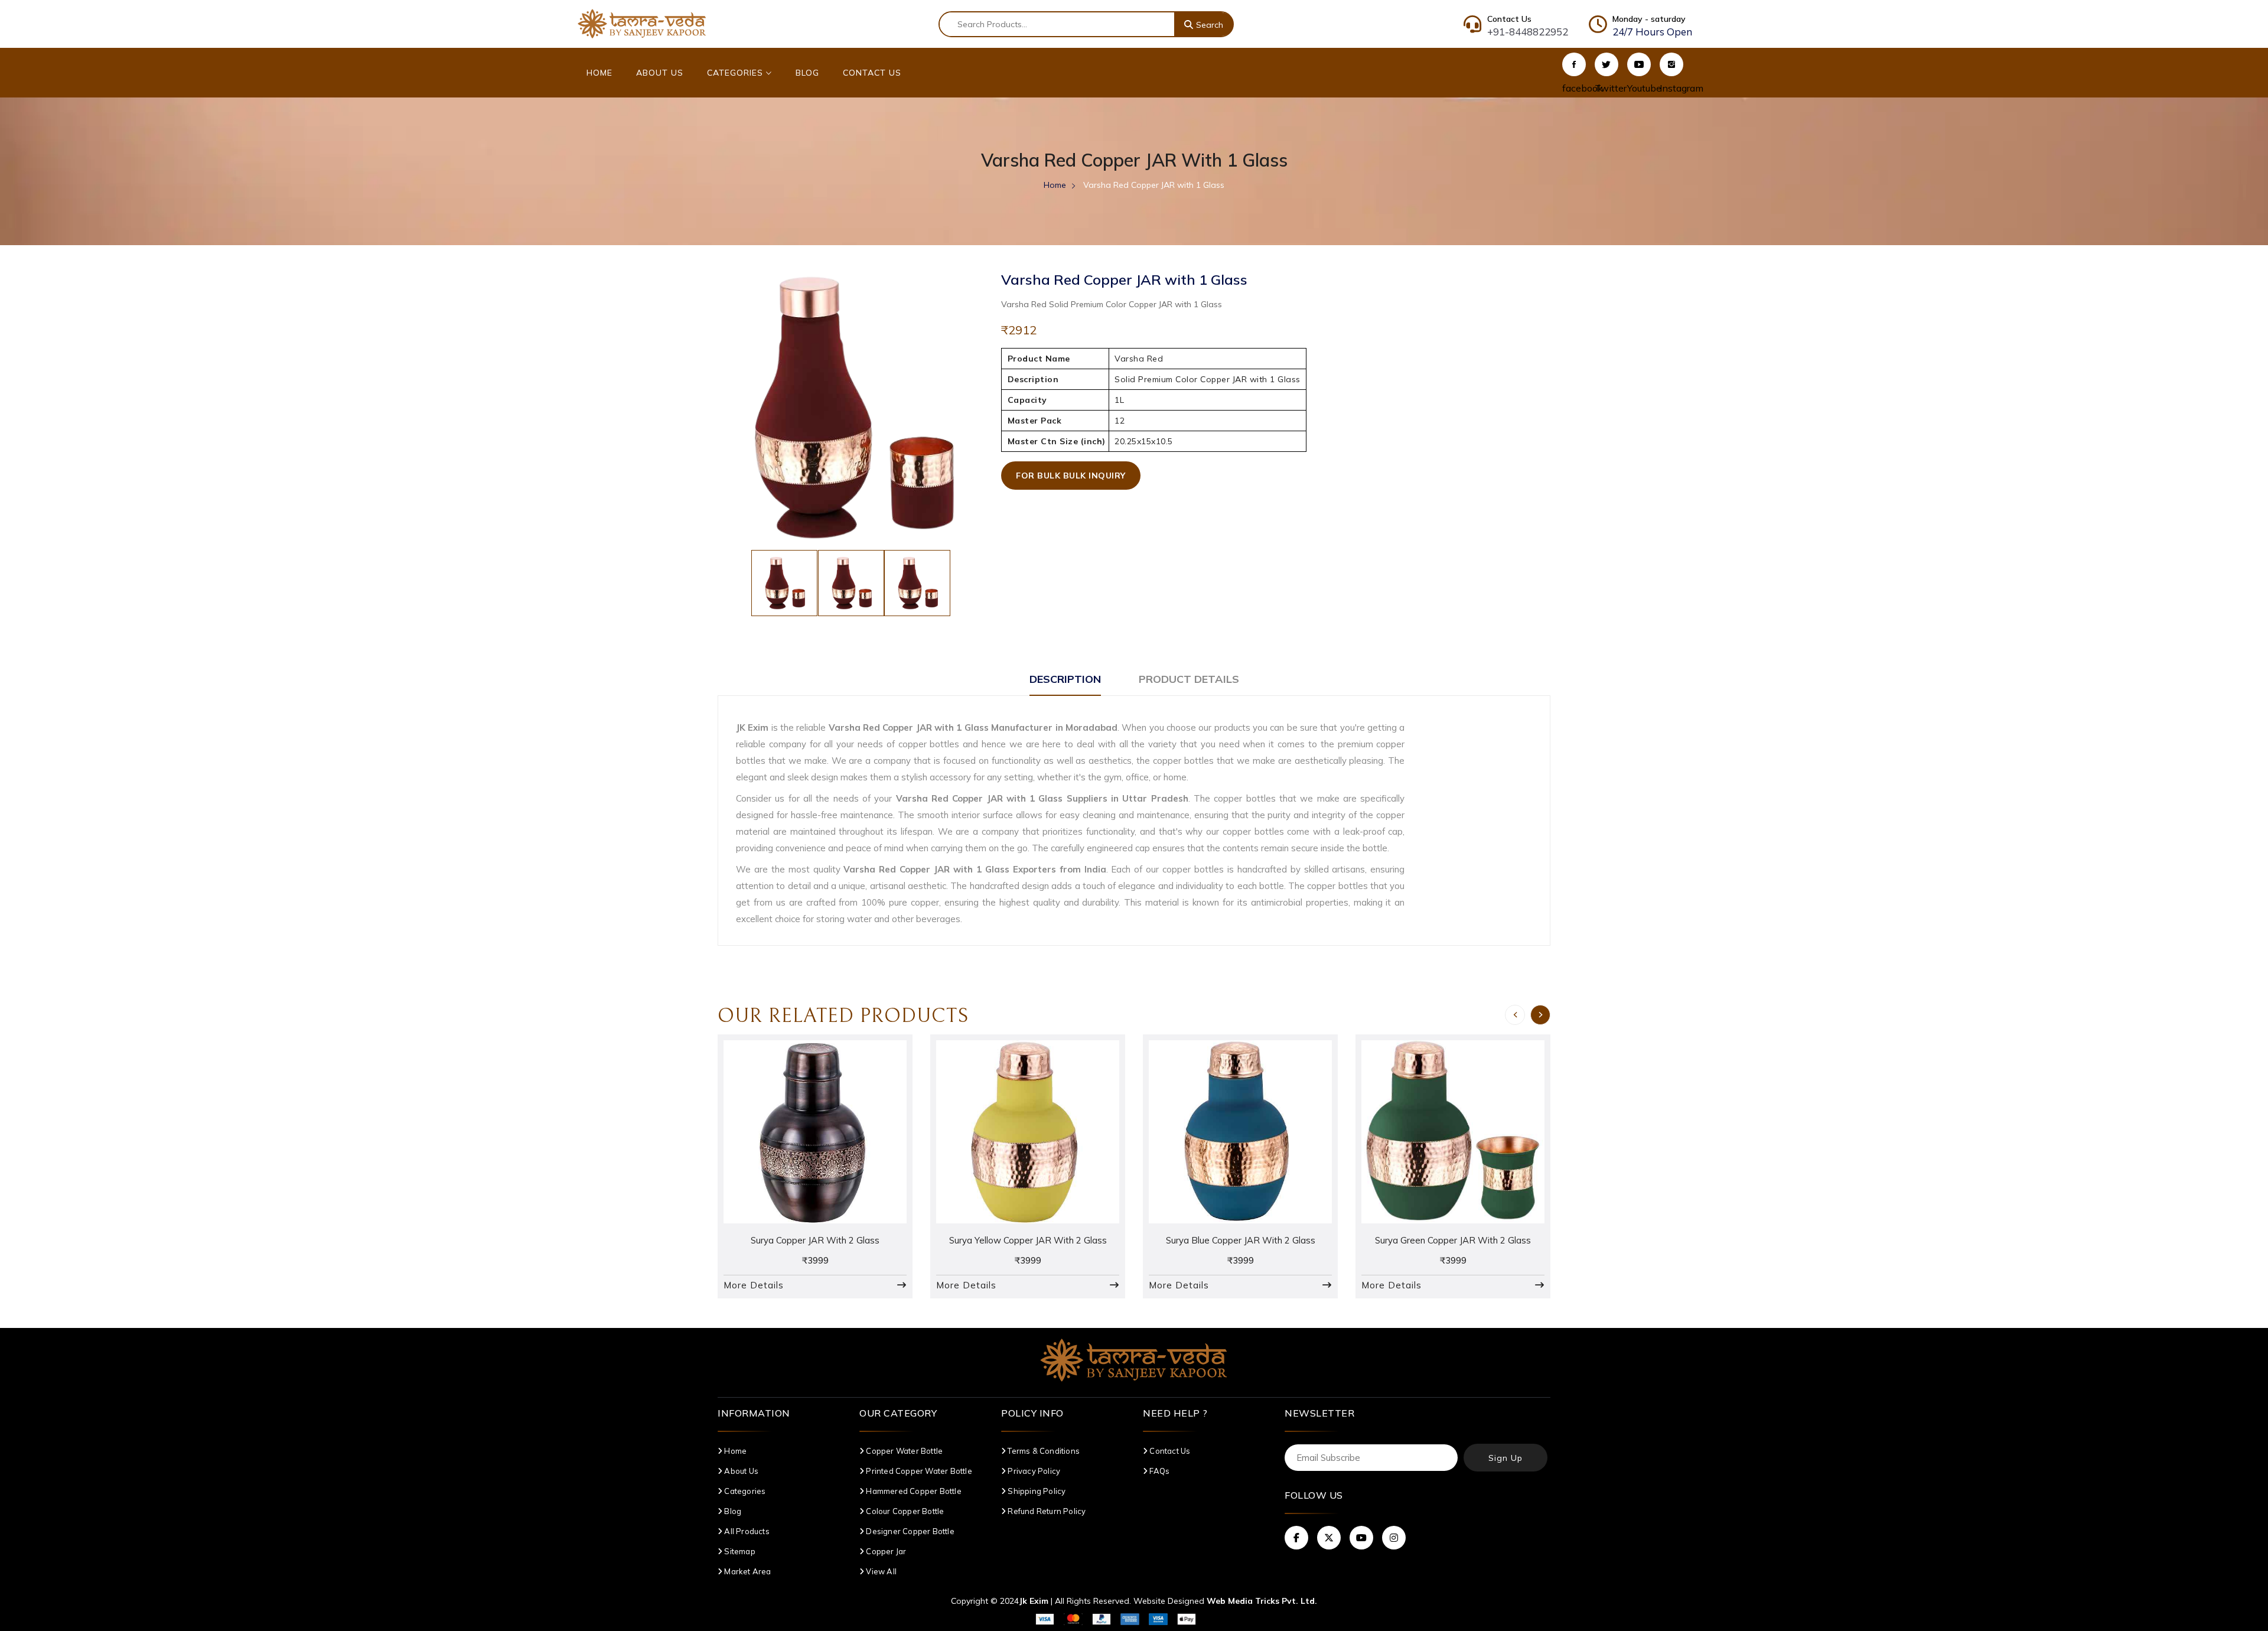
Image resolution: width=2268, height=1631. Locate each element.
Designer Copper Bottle (909, 1531)
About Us (660, 73)
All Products (746, 1531)
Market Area (747, 1571)
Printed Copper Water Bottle (918, 1471)
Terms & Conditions (1043, 1451)
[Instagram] (1671, 64)
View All (880, 1571)
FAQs (1159, 1471)
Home (599, 73)
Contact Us (872, 73)
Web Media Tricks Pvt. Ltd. (1262, 1601)
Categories (737, 73)
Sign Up (1506, 1458)
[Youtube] (1639, 64)
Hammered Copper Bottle (913, 1491)
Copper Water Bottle (903, 1451)
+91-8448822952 (1528, 32)
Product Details (1189, 679)
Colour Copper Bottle (904, 1511)
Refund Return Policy (1046, 1511)
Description (1065, 679)
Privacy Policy (1033, 1471)
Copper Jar (885, 1551)
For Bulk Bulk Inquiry (1071, 476)
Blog (807, 73)
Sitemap (739, 1551)
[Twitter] (1606, 64)
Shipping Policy (1036, 1491)
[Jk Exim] (642, 23)
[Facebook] (1574, 64)
